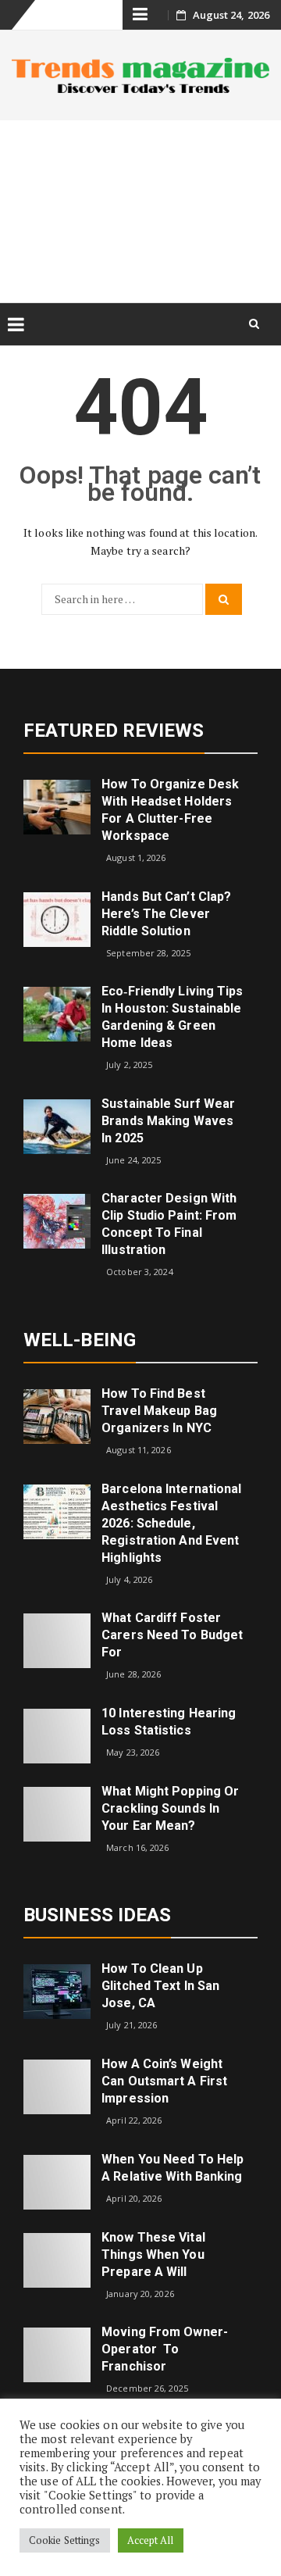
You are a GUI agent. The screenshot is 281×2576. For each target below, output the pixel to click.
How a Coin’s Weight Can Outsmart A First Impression (164, 2081)
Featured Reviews (114, 731)
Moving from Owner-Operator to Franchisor (165, 2349)
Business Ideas (97, 1915)
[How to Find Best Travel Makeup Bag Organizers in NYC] (57, 1415)
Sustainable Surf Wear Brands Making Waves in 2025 (168, 1121)
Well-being (80, 1340)
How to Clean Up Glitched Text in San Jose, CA (160, 1986)
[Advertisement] (140, 211)
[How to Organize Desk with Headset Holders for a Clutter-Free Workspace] (57, 806)
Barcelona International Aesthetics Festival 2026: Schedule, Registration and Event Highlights (171, 1523)
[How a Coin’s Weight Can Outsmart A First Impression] (57, 2086)
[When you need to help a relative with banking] (57, 2180)
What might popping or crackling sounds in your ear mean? (170, 1808)
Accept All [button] (151, 2540)
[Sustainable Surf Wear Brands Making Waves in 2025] (57, 1125)
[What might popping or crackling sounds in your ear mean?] (57, 1813)
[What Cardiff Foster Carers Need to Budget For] (57, 1640)
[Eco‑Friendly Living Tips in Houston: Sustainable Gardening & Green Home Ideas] (57, 1013)
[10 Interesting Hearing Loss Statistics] (57, 1735)
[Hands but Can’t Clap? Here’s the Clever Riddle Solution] (57, 918)
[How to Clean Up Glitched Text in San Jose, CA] (57, 1990)
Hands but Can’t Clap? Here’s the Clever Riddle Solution (166, 914)
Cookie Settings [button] (65, 2540)
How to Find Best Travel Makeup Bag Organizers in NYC (159, 1411)
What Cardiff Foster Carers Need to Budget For (172, 1635)
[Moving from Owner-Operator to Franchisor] (57, 2354)
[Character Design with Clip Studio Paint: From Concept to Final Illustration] (57, 1220)
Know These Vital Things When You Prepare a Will (153, 2254)
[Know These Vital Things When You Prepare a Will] (57, 2258)
